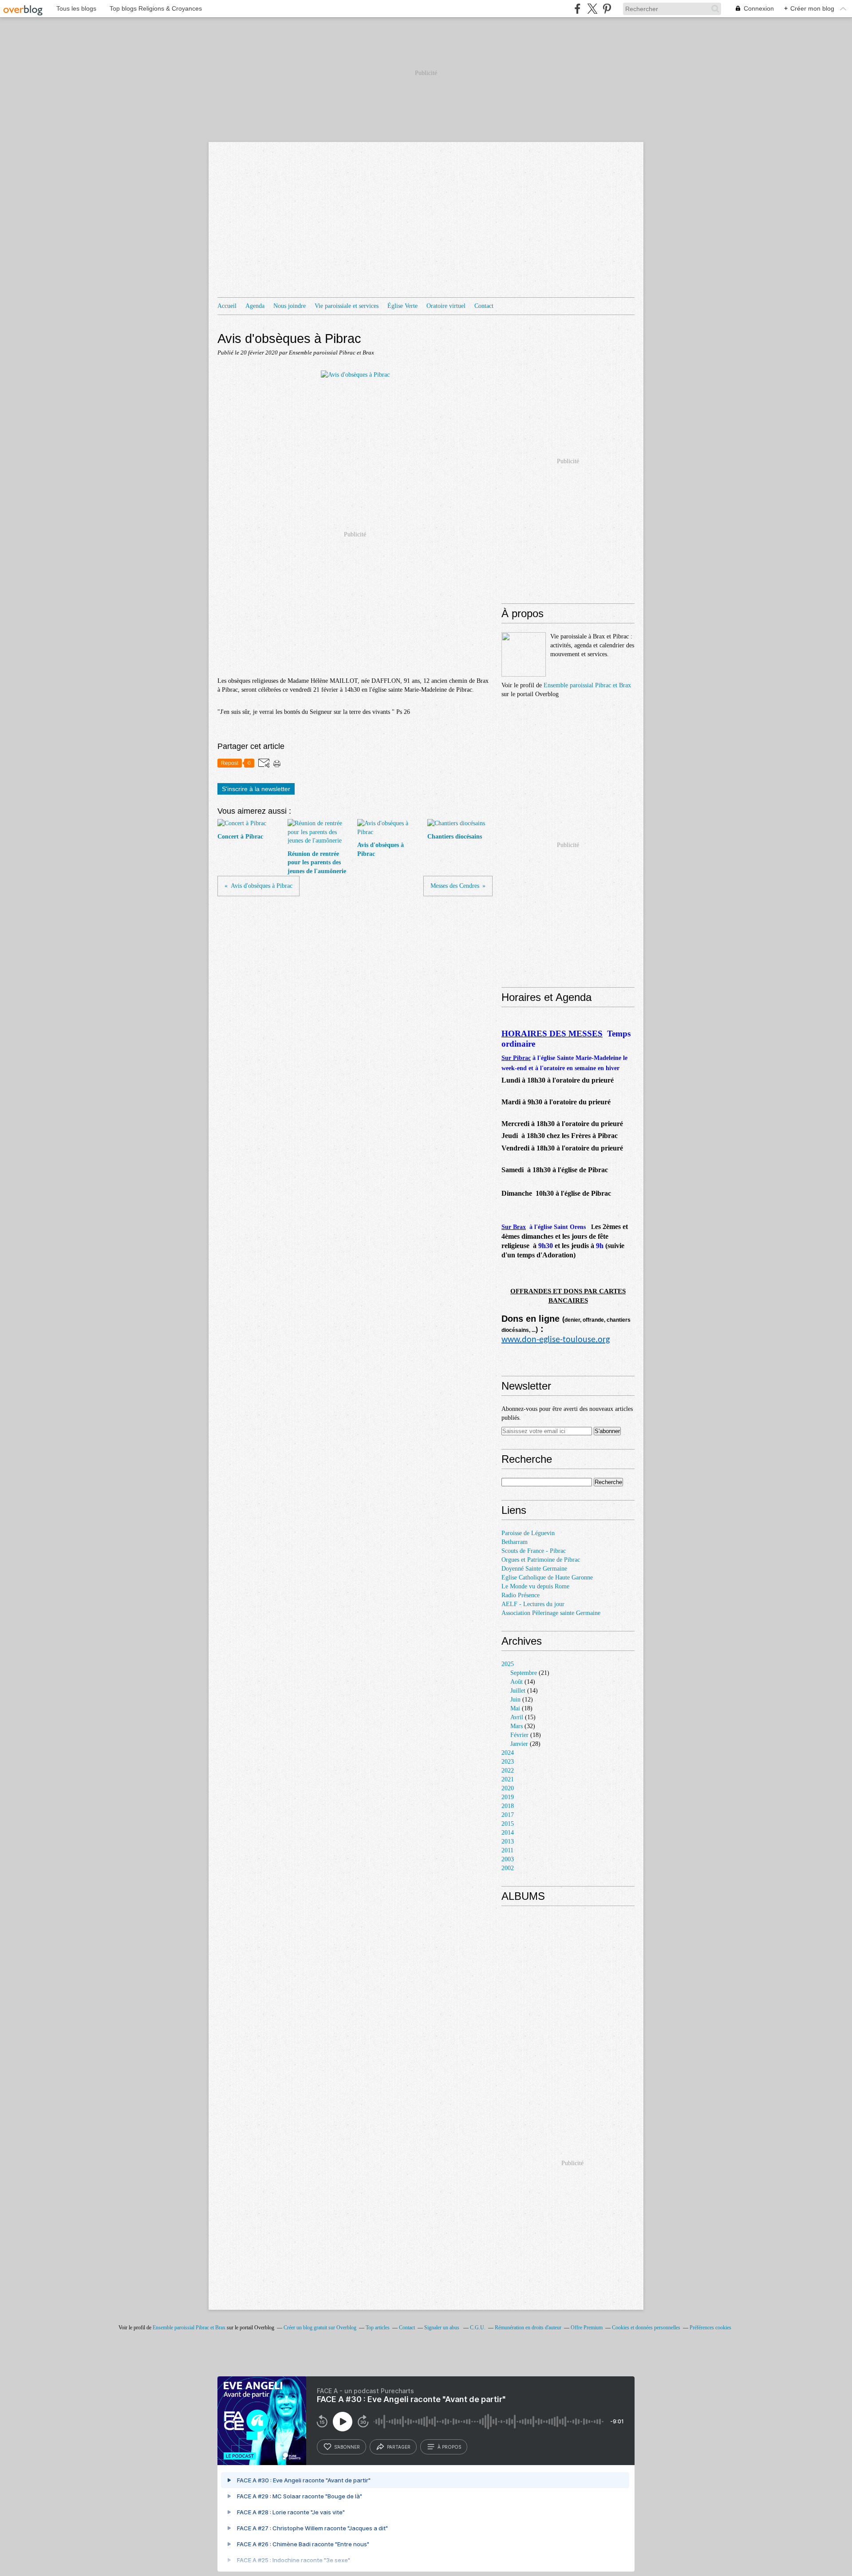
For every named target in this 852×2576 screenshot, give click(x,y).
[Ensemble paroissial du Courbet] (524, 654)
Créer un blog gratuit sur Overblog (320, 2328)
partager (399, 2447)
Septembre (524, 1673)
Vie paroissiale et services (347, 306)
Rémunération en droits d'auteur (528, 2328)
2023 (508, 1762)
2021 (508, 1779)
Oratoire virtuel (446, 306)
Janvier (519, 1744)
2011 (507, 1850)
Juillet (518, 1691)
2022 (508, 1771)
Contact (484, 306)
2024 (508, 1753)
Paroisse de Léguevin (528, 1533)
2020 (508, 1788)
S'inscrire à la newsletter (256, 789)
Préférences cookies (710, 2328)
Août (517, 1682)
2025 (508, 1664)
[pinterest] (607, 9)
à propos (449, 2447)
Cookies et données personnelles (646, 2328)
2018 (508, 1806)
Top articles (378, 2328)
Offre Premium (587, 2328)
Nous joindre (290, 306)
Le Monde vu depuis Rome (535, 1586)
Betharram (515, 1542)
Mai (515, 1708)
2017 (508, 1815)
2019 (508, 1797)
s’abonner (347, 2447)
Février (519, 1735)
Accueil (227, 306)
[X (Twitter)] (592, 9)
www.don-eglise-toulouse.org (556, 1340)
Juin (515, 1700)
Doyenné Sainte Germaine (534, 1569)
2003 (508, 1859)
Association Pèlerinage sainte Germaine (551, 1613)
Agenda (255, 306)
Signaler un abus (442, 2328)
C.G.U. (478, 2328)
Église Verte (402, 306)
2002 (508, 1868)
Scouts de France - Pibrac (534, 1551)
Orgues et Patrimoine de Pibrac (541, 1560)
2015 (508, 1824)
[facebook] (578, 9)
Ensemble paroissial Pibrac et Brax (587, 685)
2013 (508, 1841)
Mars (517, 1726)
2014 (508, 1833)
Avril (517, 1717)
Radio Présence (521, 1595)
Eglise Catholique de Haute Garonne (547, 1578)
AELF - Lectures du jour (533, 1604)
